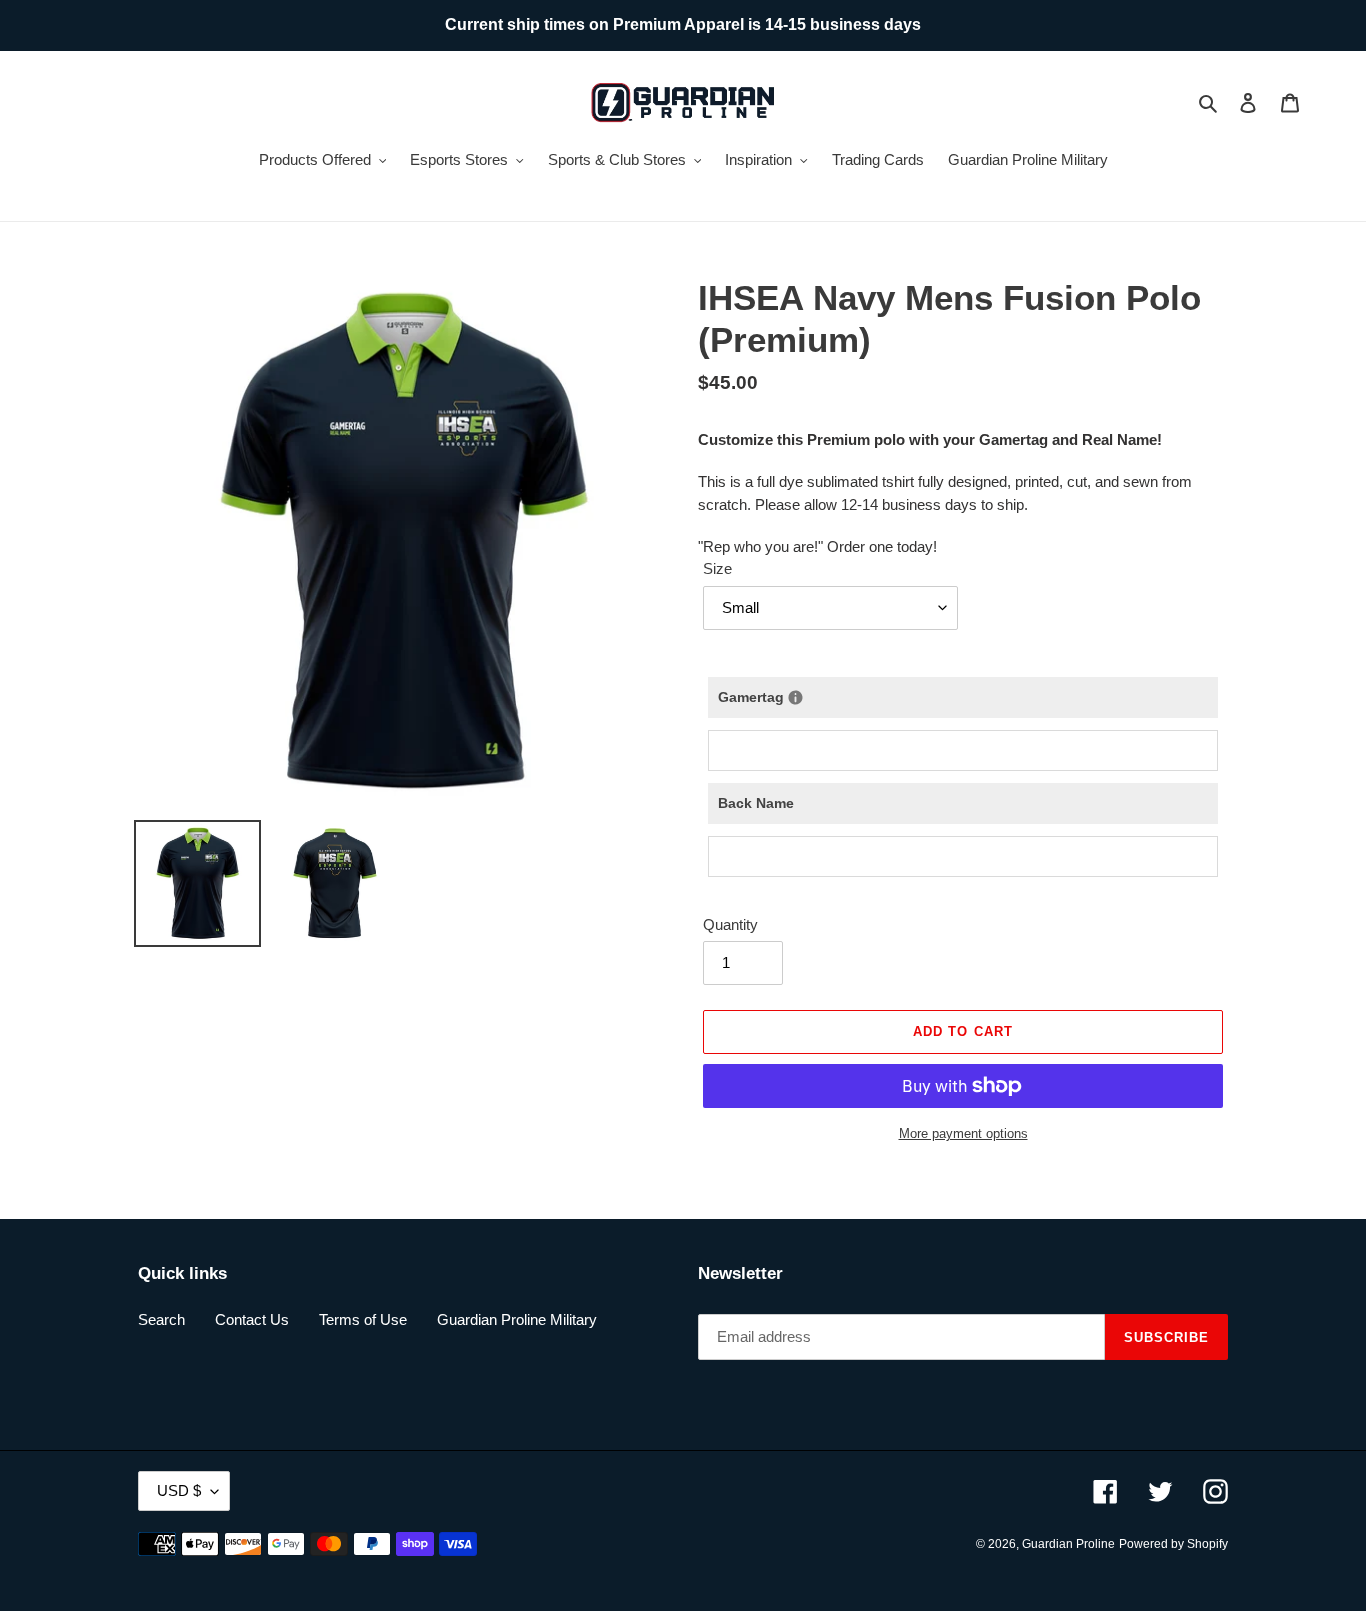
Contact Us (252, 1319)
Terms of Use (363, 1319)
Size (717, 568)
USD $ (179, 1490)
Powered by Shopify (1173, 1544)
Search (161, 1319)
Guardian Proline (1068, 1544)
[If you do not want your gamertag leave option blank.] (795, 697)
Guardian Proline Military (517, 1319)
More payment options (963, 1133)
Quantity (730, 924)
